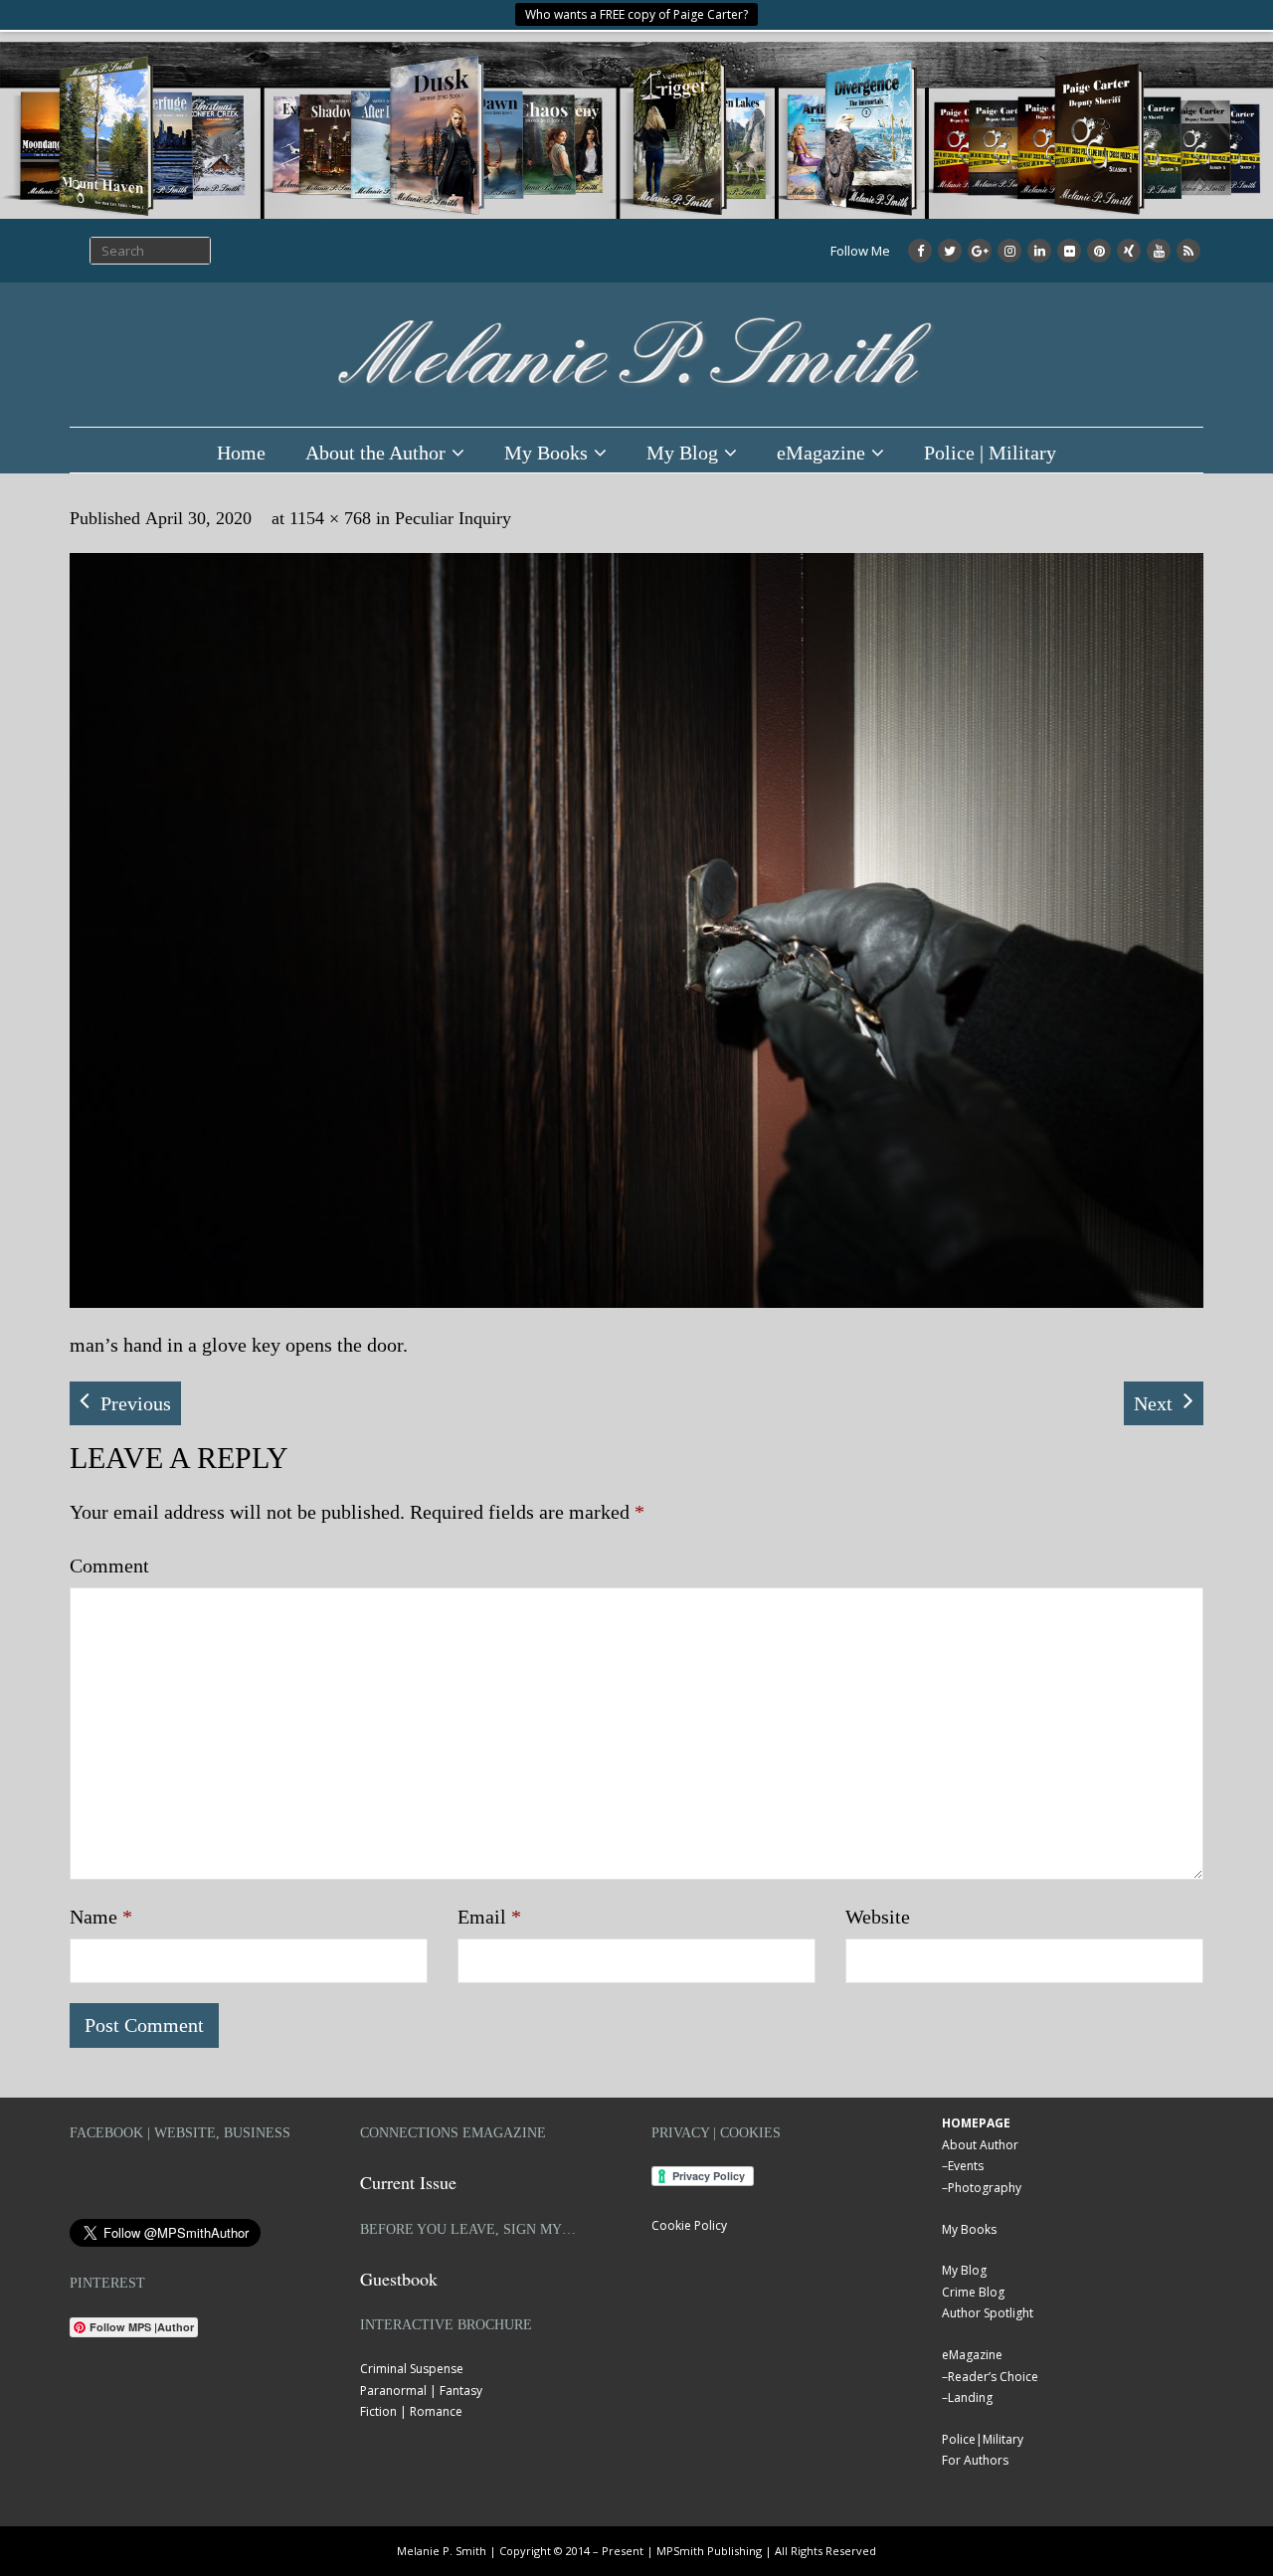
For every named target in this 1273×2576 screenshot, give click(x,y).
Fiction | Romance (411, 2411)
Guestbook (399, 2279)
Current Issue (408, 2182)
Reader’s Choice (993, 2377)
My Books (546, 453)
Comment (109, 1565)
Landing (970, 2397)
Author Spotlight (988, 2313)
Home (241, 453)
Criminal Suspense (412, 2369)
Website (878, 1917)
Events (966, 2166)
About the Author (375, 453)
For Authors (975, 2460)
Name (101, 1917)
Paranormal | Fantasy (421, 2391)
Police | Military (990, 453)
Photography (985, 2188)
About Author (980, 2145)
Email (489, 1917)
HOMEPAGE (976, 2123)
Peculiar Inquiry (453, 518)
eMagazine (821, 453)
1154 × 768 (330, 518)
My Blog (682, 453)
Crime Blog (973, 2292)
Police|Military (983, 2439)
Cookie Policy (689, 2225)
